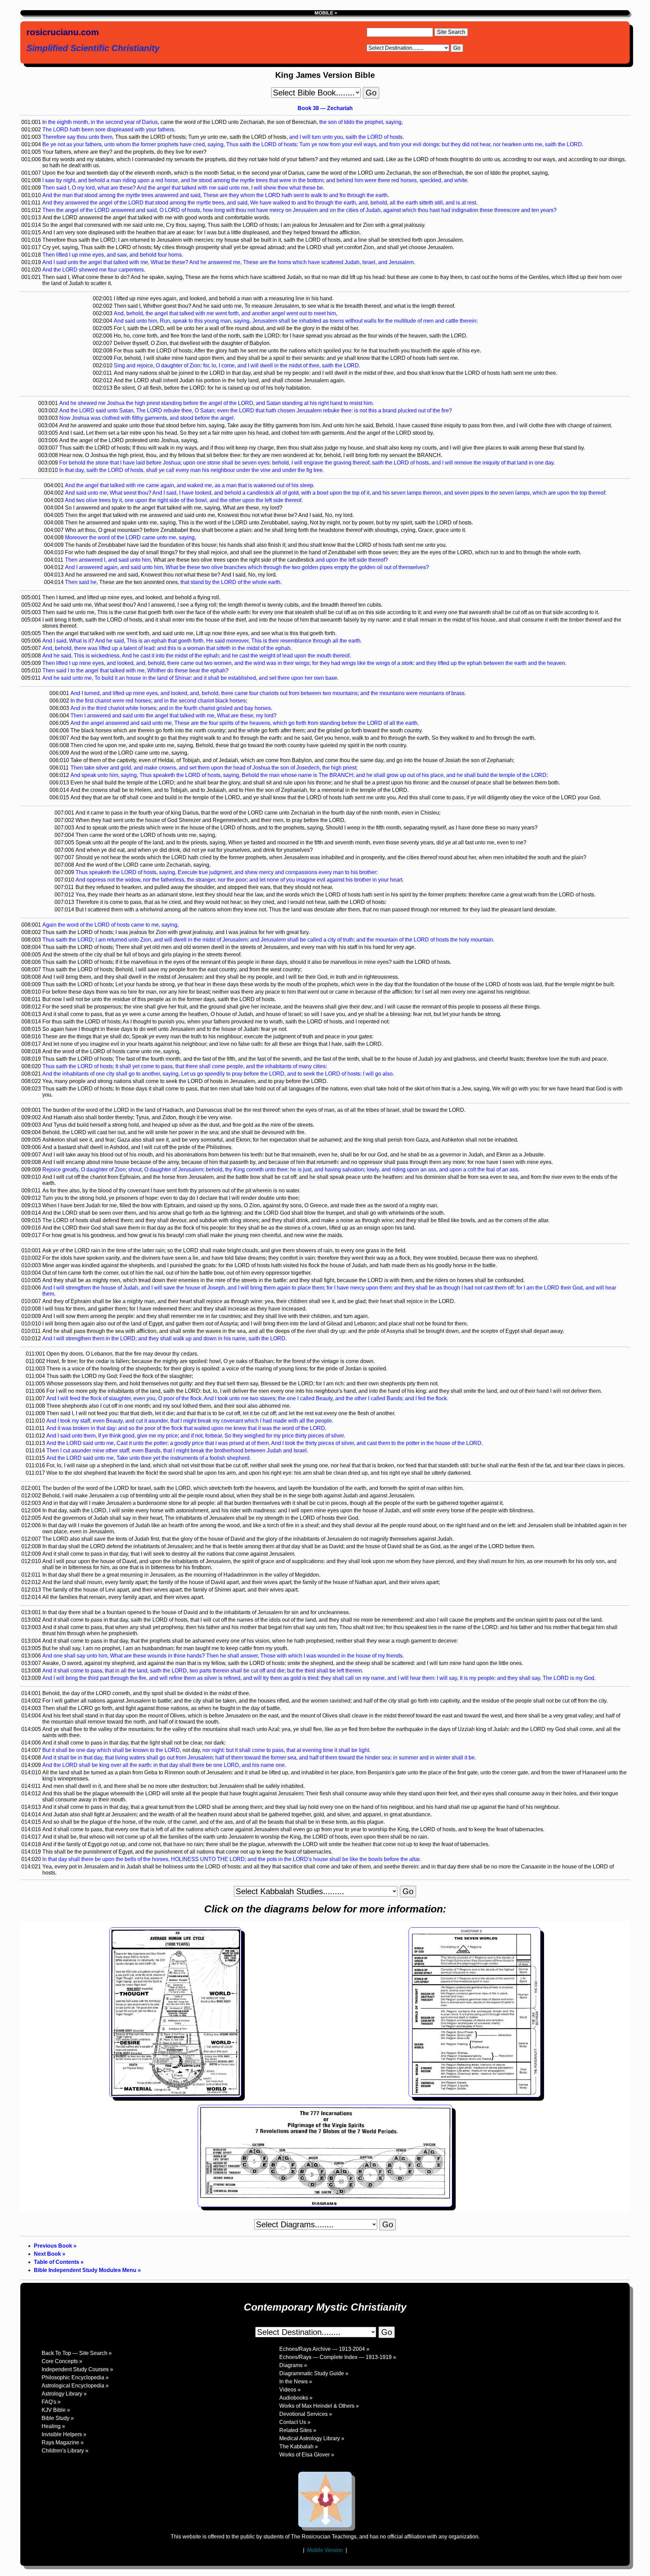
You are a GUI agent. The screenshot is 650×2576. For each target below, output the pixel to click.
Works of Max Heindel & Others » (319, 2406)
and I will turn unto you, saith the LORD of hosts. (346, 137)
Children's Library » (65, 2451)
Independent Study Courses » (77, 2369)
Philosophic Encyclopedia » (75, 2377)
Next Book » (50, 2254)
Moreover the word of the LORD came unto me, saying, (131, 537)
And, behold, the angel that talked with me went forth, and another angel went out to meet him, (225, 313)
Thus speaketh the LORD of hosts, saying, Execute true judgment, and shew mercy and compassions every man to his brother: (226, 872)
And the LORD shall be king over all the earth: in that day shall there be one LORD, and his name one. (164, 1765)
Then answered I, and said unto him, (109, 560)
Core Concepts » (62, 2361)
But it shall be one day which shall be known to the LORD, (112, 1750)
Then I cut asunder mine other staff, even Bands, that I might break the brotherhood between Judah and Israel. (177, 1451)
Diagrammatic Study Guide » (314, 2373)
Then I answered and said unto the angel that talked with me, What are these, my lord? (174, 716)
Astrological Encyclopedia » (75, 2386)
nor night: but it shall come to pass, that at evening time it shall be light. (286, 1750)
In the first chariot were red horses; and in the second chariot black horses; (159, 701)
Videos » (290, 2390)
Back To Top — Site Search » (77, 2353)
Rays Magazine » (63, 2442)
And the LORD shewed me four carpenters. (94, 270)
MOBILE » (325, 13)
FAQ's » (51, 2402)
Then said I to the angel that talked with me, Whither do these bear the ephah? (135, 670)
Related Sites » (298, 2430)
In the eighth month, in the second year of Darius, (101, 122)
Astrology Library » (64, 2394)
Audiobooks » (296, 2398)
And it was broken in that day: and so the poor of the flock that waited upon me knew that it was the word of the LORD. (186, 1428)
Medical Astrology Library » (312, 2438)
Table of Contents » (59, 2262)
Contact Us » (295, 2422)
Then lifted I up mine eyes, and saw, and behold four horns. (113, 255)
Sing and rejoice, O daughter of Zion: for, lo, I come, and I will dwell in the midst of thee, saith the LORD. (237, 365)
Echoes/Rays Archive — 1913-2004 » (324, 2349)
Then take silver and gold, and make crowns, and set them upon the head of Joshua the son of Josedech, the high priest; (214, 768)
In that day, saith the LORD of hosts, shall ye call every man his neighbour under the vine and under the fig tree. (192, 470)
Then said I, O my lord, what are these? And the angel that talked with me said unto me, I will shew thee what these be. (183, 188)
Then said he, (81, 582)
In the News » (296, 2382)
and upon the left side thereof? (352, 560)
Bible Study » (58, 2418)
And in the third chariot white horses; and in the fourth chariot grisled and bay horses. (171, 708)
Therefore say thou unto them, (78, 137)
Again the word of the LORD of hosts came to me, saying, (111, 925)
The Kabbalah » (299, 2447)
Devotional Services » (306, 2414)
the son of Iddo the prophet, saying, (361, 122)
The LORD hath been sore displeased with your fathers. (109, 129)
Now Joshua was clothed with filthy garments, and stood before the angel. (147, 418)
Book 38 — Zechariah (325, 108)
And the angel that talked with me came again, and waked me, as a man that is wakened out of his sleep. (190, 485)
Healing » (53, 2426)
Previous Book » (55, 2246)
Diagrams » (293, 2365)
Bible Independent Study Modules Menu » (87, 2270)
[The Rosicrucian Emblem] (325, 2499)
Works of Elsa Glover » (307, 2455)
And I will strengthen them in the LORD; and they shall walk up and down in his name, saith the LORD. (165, 1338)
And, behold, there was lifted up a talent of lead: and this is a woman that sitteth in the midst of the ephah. (167, 648)
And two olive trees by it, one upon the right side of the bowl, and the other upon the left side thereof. (184, 500)
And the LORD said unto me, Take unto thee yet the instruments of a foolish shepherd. (149, 1458)
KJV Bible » (56, 2410)
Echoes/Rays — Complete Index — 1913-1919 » (338, 2357)
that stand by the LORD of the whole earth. (231, 582)
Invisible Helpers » (64, 2434)
